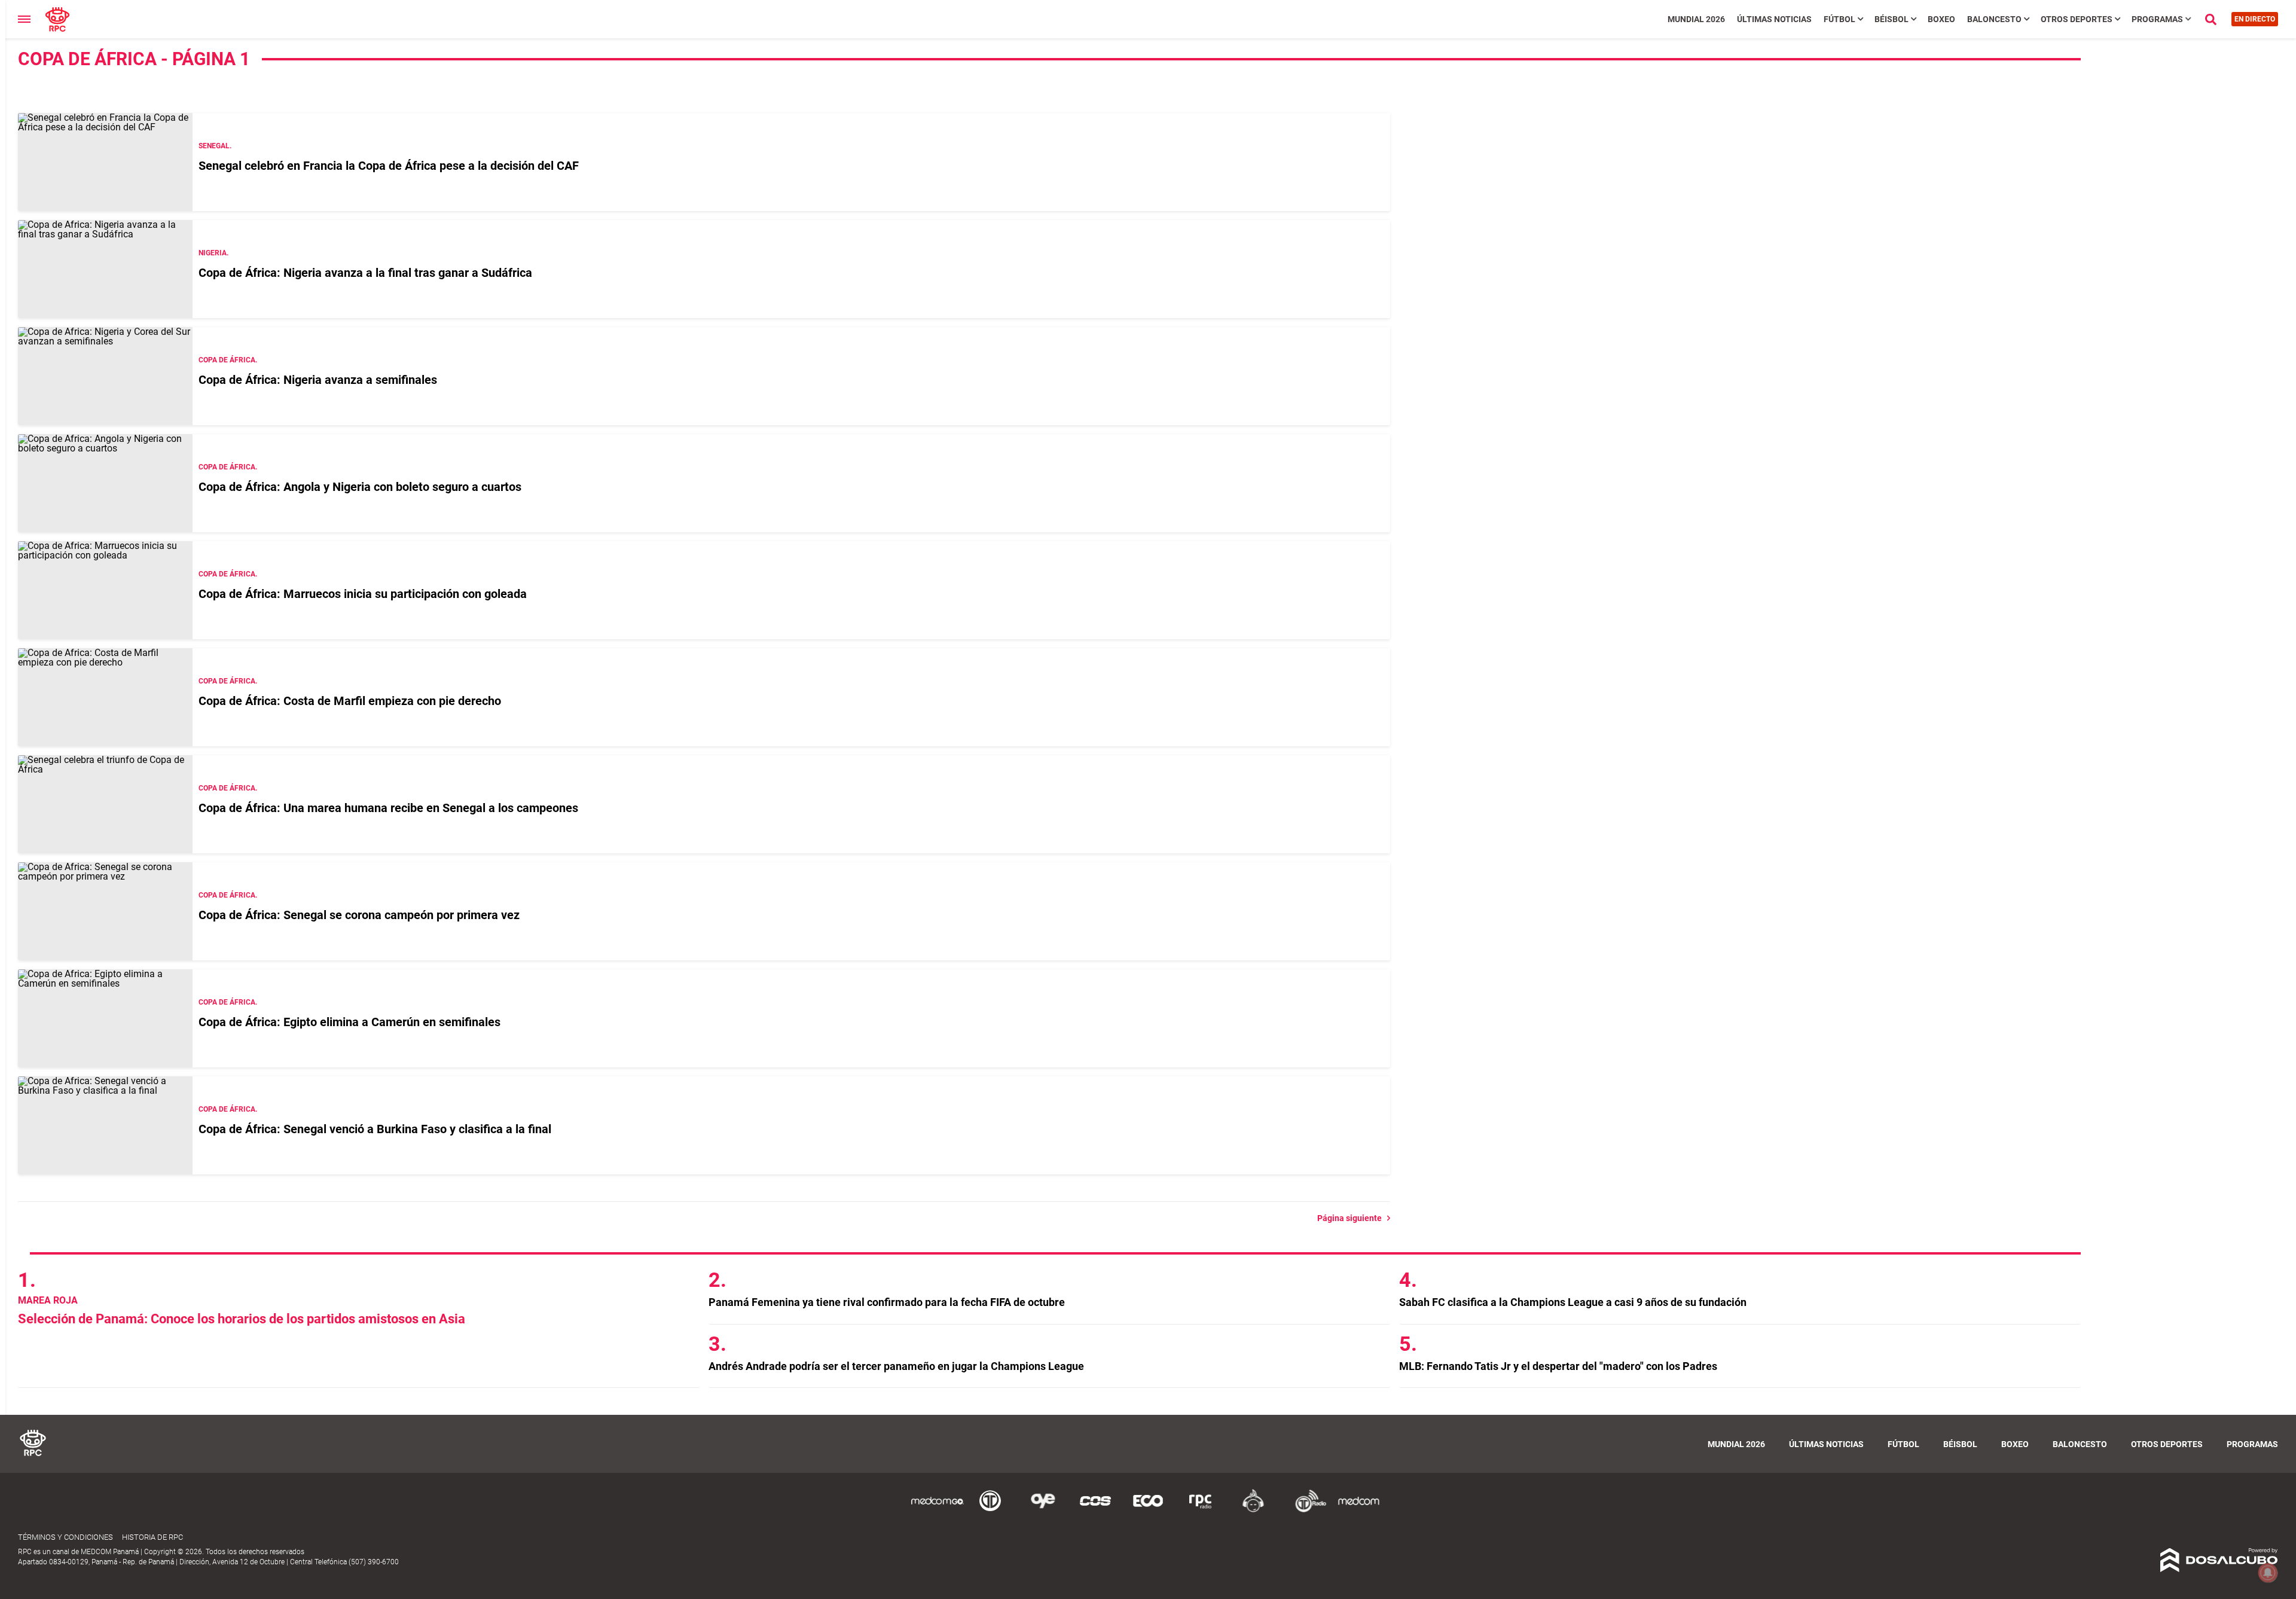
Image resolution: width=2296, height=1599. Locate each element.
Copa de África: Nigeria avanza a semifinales (318, 380)
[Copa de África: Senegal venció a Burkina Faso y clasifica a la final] (105, 1125)
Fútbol (1839, 19)
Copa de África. (228, 360)
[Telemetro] (990, 1510)
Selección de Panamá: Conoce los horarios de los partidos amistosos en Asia (242, 1319)
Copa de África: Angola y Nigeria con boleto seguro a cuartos (360, 487)
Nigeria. (213, 253)
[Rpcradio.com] (1201, 1510)
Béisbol (1892, 19)
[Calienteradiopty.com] (1253, 1510)
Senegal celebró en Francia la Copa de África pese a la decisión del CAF (389, 166)
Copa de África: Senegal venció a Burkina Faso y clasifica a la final (375, 1129)
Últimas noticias (1774, 19)
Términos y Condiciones (65, 1537)
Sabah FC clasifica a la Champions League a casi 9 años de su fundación (1573, 1302)
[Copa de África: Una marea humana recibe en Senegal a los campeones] (105, 804)
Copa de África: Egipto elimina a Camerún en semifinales (349, 1022)
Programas (2157, 19)
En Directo (2255, 19)
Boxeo (1941, 19)
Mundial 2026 (1696, 19)
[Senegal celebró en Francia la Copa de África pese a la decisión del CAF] (105, 162)
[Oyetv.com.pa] (1043, 1510)
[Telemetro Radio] (1306, 1510)
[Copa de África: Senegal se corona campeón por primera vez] (105, 911)
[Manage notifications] (2268, 1573)
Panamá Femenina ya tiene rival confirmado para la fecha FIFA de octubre (887, 1302)
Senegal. (215, 146)
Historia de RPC (152, 1537)
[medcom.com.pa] (1358, 1510)
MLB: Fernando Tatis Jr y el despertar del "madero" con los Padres (1558, 1366)
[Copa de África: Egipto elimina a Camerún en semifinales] (105, 1018)
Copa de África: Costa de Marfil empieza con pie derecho (350, 701)
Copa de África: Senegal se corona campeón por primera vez (359, 915)
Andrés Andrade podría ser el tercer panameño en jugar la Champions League (896, 1366)
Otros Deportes (2077, 19)
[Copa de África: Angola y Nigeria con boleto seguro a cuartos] (105, 483)
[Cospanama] (1095, 1510)
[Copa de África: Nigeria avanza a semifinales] (105, 376)
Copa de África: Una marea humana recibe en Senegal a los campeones (388, 808)
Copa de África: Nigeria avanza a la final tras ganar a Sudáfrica (365, 273)
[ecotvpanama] (1148, 1510)
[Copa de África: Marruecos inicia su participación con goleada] (105, 590)
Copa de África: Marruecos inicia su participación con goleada (363, 594)
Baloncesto (1994, 19)
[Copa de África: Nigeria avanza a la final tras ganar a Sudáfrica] (105, 269)
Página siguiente (1352, 1218)
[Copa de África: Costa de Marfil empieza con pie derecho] (105, 697)
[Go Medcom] (938, 1510)
